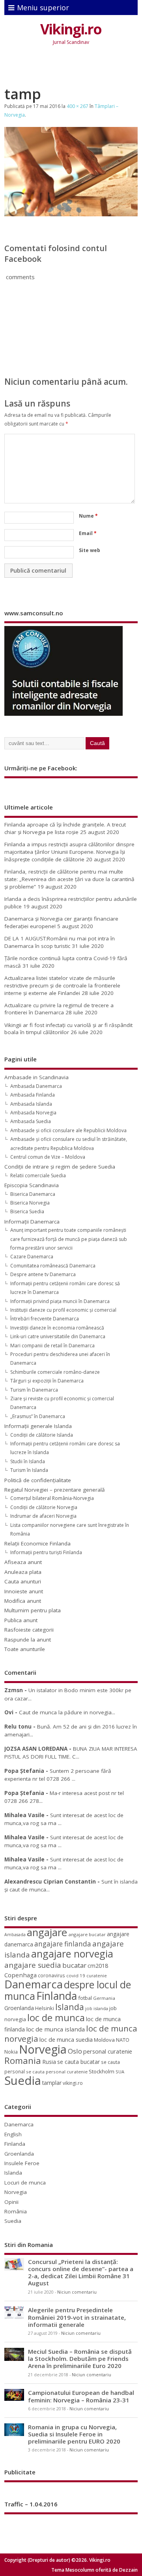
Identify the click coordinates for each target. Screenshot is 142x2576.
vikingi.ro (73, 2083)
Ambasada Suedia (31, 1121)
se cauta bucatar (78, 2062)
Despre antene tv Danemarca (43, 1274)
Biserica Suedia (27, 1211)
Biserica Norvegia (30, 1203)
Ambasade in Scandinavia (36, 1077)
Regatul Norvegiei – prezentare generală (55, 1490)
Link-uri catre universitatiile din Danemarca (58, 1336)
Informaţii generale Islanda (38, 1426)
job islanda (97, 2008)
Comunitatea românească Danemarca (53, 1266)
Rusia (49, 2062)
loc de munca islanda (55, 2029)
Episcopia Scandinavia (32, 1185)
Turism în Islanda (29, 1470)
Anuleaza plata (23, 1572)
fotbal (85, 1998)
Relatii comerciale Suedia (38, 1175)
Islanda (70, 2007)
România (16, 2211)
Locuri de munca (25, 2183)
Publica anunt (21, 1620)
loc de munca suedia (66, 2039)
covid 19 (76, 1976)
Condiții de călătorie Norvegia (44, 1507)
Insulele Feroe (22, 2163)
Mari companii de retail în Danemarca (52, 1346)
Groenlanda (19, 2008)
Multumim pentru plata (33, 1610)
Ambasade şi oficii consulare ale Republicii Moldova (68, 1130)
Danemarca (34, 1984)
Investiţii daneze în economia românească (57, 1328)
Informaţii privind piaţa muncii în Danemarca (60, 1301)
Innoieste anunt (24, 1591)
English (13, 2134)
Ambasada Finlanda (33, 1095)
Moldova (104, 2040)
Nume (88, 516)
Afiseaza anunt (23, 1562)
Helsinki (45, 2008)
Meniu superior (43, 8)
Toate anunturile (25, 1649)
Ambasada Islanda (31, 1104)
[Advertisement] (73, 68)
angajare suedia (33, 1965)
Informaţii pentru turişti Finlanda (46, 1552)
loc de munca (56, 2018)
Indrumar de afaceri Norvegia (43, 1516)
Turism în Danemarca (34, 1390)
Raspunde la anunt (28, 1640)
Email (88, 533)
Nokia (11, 2052)
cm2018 (98, 1966)
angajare (47, 1932)
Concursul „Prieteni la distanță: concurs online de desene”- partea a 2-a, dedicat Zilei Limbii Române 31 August (81, 2272)
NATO (123, 2040)
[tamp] (71, 214)
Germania (104, 1998)
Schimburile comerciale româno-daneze (55, 1372)
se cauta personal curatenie (57, 2072)
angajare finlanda (63, 1944)
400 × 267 (78, 106)
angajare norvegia (72, 1954)
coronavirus (51, 1975)
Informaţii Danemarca (32, 1222)
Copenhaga (21, 1975)
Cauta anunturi (23, 1581)
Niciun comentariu (77, 2292)
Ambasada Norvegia (33, 1113)
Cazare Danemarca (32, 1257)
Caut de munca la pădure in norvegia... (67, 1712)
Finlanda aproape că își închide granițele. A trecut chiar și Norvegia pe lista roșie (65, 828)
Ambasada (15, 1935)
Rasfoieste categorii (29, 1630)
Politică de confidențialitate (38, 1480)
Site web (90, 550)
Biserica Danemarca (33, 1194)
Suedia (23, 2080)
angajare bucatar (87, 1934)
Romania (23, 2061)
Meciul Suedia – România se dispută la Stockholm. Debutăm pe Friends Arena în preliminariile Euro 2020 (80, 2358)
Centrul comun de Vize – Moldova (48, 1157)
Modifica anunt (23, 1601)
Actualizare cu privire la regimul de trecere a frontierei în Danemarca (59, 1009)
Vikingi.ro (71, 29)
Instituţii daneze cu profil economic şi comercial (63, 1310)
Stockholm (102, 2071)
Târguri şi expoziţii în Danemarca (47, 1381)
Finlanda (57, 1996)
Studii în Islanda (28, 1461)
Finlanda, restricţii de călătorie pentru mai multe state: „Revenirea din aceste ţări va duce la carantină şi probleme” (69, 879)
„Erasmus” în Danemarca (38, 1416)
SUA (120, 2072)
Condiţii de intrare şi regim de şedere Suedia (60, 1167)
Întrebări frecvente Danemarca (45, 1319)
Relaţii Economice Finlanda (37, 1543)
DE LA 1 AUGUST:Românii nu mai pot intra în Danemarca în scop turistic (60, 942)
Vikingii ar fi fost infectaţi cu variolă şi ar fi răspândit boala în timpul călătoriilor (68, 1029)
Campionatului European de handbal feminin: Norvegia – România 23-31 (81, 2396)
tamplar (52, 2083)
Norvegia (43, 2049)
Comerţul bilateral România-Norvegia (52, 1498)
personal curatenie (108, 2051)
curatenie (97, 1976)
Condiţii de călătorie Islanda (42, 1435)
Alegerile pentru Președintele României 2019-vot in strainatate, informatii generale (77, 2317)
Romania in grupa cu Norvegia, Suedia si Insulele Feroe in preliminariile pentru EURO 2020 (74, 2434)
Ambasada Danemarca (36, 1086)
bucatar (74, 1965)
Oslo (75, 2051)
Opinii (11, 2202)
